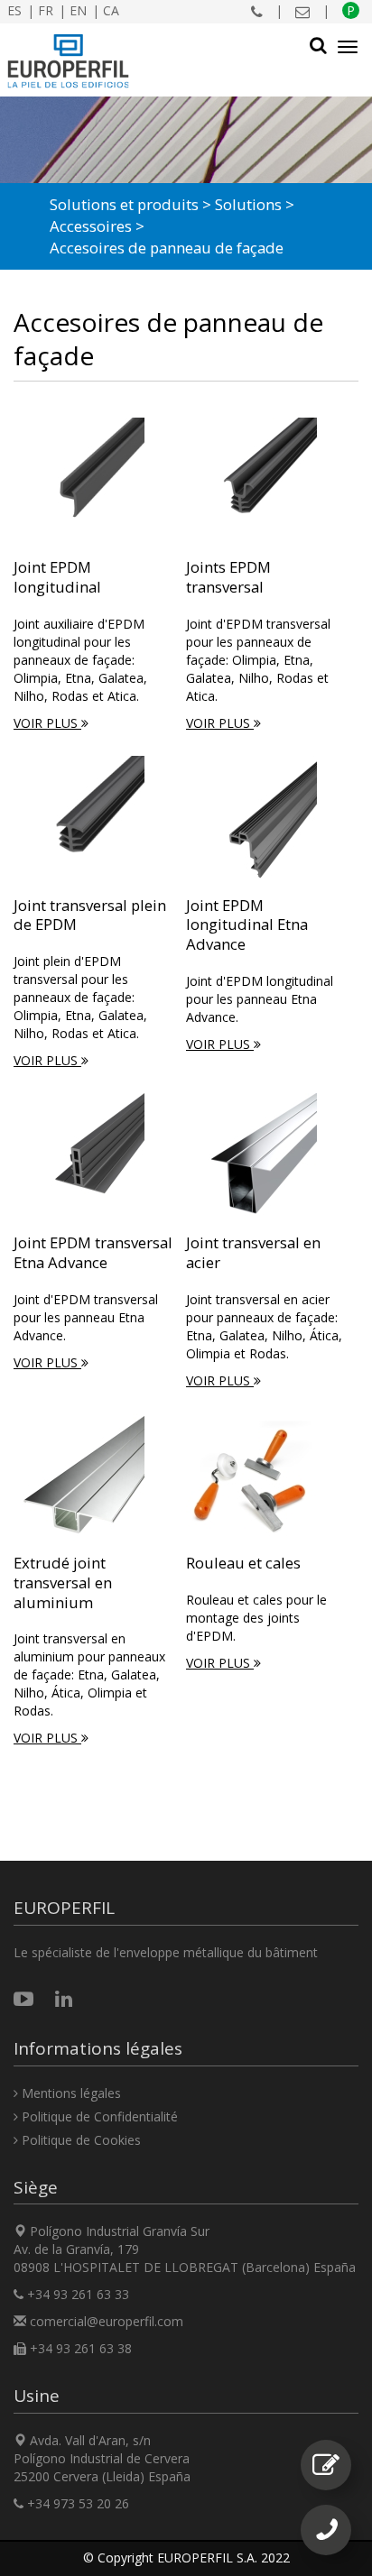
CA (111, 10)
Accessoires (91, 226)
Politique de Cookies (79, 2140)
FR (46, 10)
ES (14, 10)
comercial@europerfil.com (107, 2321)
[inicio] (68, 61)
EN (78, 10)
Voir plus (47, 723)
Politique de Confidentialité (98, 2116)
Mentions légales (70, 2093)
